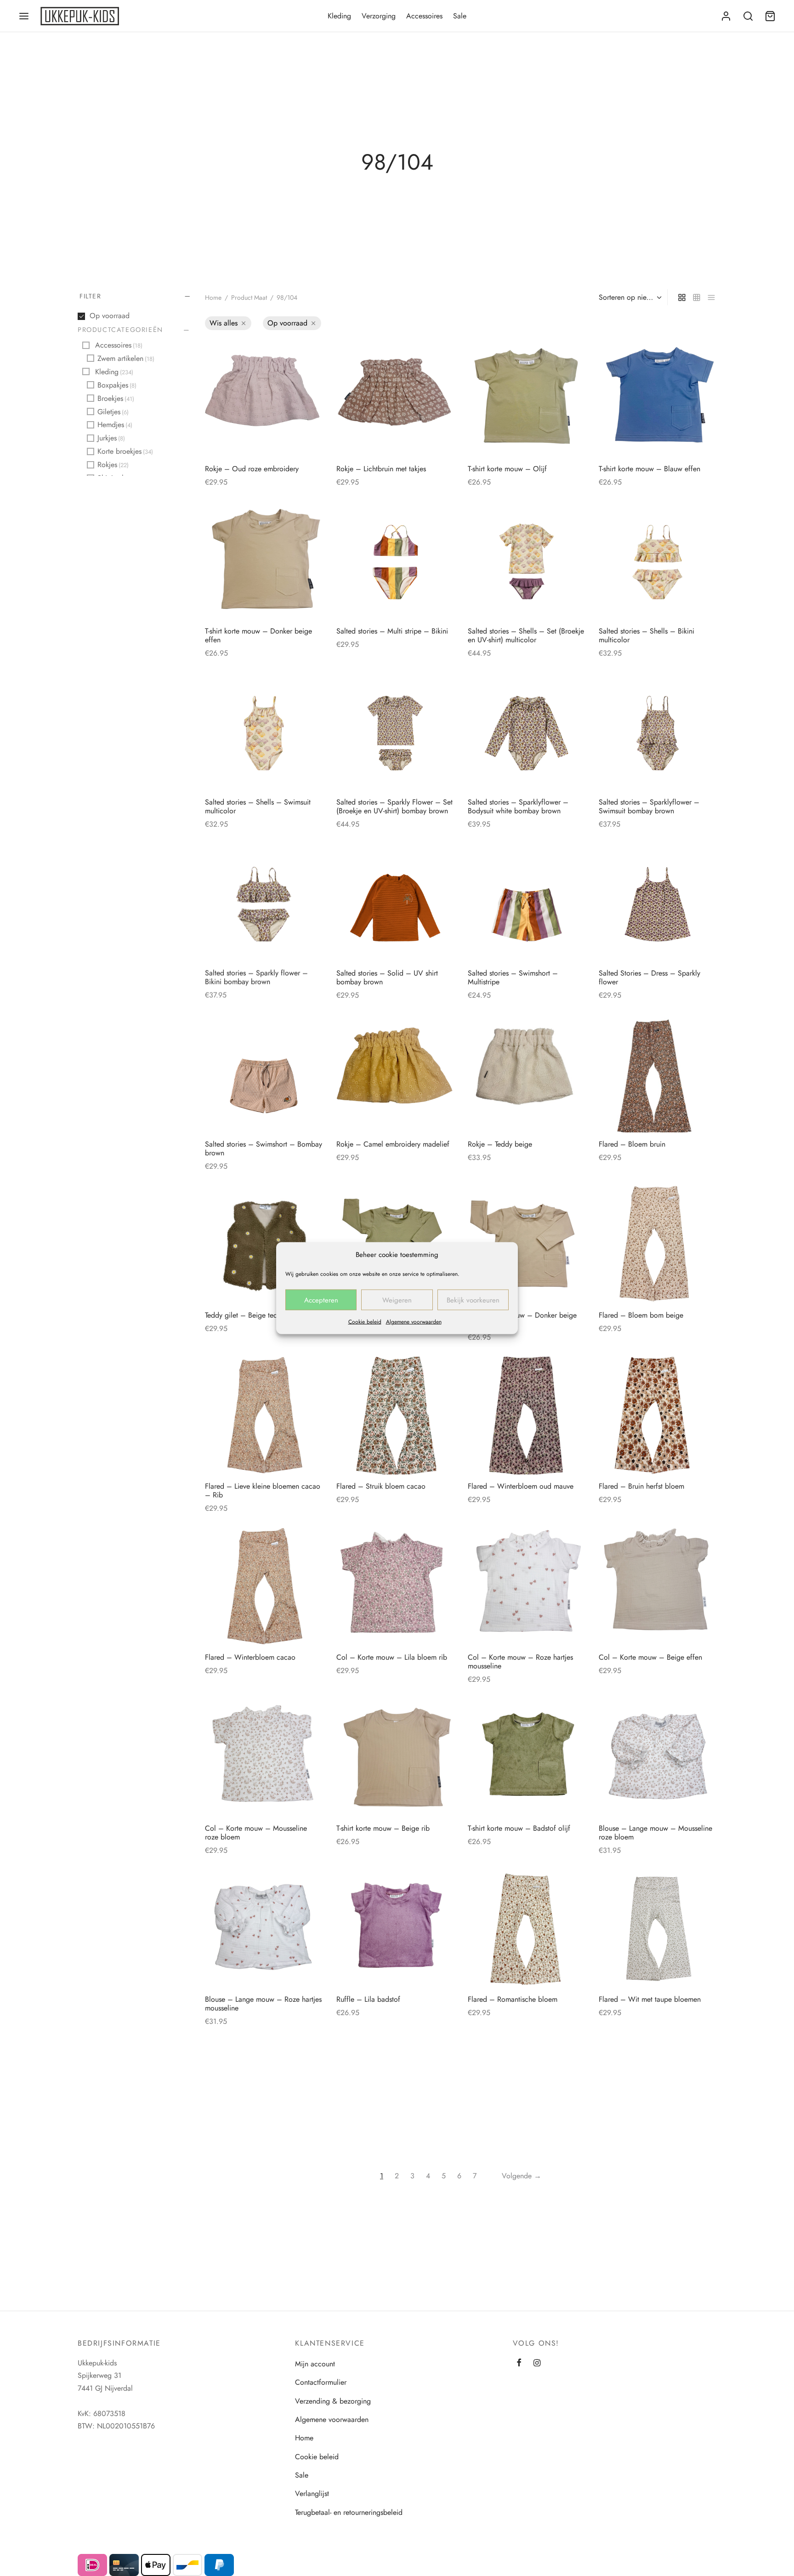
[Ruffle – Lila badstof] (395, 1929)
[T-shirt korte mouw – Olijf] (527, 398)
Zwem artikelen (126, 358)
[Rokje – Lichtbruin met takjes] (395, 398)
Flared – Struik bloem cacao (381, 1486)
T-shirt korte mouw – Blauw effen (649, 469)
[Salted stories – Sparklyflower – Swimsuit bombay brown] (658, 731)
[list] (711, 297)
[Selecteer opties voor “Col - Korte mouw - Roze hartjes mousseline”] (571, 1542)
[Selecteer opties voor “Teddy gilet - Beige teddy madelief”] (308, 1200)
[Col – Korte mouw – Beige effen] (658, 1587)
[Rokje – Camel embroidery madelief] (395, 1074)
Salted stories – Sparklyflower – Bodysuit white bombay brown (518, 806)
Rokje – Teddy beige (500, 1144)
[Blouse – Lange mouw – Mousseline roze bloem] (658, 1758)
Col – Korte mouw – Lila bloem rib (392, 1657)
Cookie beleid (365, 1322)
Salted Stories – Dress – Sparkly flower (649, 977)
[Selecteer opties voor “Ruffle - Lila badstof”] (440, 1884)
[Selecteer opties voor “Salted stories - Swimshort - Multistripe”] (571, 858)
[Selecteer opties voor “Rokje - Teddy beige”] (571, 1029)
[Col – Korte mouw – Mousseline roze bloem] (264, 1758)
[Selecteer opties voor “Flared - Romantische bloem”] (571, 1884)
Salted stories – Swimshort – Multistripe (513, 977)
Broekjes (116, 398)
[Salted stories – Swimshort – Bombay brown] (264, 1074)
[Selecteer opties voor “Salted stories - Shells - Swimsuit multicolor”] (308, 687)
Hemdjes (115, 425)
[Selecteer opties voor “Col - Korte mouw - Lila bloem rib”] (440, 1542)
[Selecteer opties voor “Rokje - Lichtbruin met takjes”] (440, 354)
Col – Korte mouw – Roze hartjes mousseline (520, 1662)
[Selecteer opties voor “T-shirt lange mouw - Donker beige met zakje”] (571, 1200)
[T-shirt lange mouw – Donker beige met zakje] (527, 1245)
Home (213, 297)
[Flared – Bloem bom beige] (658, 1245)
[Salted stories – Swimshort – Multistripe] (527, 902)
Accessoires (424, 16)
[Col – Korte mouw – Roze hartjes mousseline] (527, 1587)
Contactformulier (321, 2382)
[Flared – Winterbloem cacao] (264, 1587)
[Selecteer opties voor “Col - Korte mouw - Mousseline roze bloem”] (308, 1713)
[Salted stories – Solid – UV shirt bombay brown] (395, 902)
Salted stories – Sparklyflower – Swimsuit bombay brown (649, 806)
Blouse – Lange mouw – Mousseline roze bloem (655, 1832)
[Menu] (24, 16)
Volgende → (522, 2176)
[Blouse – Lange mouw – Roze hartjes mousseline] (264, 1929)
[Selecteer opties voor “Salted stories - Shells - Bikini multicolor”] (702, 516)
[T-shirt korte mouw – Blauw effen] (658, 398)
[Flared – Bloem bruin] (658, 1074)
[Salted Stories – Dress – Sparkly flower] (658, 902)
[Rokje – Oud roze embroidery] (264, 398)
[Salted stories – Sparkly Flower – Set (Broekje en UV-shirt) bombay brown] (395, 731)
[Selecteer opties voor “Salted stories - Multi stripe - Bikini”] (440, 516)
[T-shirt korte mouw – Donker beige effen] (264, 560)
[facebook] (519, 2364)
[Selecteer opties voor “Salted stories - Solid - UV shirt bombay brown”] (440, 858)
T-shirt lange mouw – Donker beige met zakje (522, 1319)
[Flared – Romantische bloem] (527, 1929)
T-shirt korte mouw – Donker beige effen (258, 635)
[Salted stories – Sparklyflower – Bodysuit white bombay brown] (527, 731)
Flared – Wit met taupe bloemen (650, 1999)
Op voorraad (110, 316)
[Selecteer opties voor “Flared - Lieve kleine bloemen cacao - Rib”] (308, 1371)
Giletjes (113, 411)
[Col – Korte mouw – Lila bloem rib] (395, 1587)
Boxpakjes (117, 385)
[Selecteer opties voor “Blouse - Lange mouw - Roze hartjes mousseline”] (308, 1884)
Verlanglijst (312, 2493)
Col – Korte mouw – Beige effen (650, 1657)
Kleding (339, 16)
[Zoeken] (748, 16)
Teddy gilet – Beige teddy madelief (259, 1315)
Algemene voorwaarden (414, 1322)
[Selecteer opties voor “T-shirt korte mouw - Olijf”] (571, 354)
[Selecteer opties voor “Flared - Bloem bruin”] (702, 1029)
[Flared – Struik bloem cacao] (395, 1416)
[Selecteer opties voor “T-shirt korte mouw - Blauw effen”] (702, 354)
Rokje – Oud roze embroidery (252, 469)
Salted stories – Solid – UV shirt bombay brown (387, 977)
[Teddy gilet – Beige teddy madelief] (264, 1245)
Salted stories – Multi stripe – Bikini (392, 631)
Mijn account (315, 2364)
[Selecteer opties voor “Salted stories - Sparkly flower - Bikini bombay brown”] (308, 858)
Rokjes (113, 465)
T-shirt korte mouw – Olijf (507, 469)
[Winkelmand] (770, 16)
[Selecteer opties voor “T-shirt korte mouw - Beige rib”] (440, 1713)
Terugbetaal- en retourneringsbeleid (349, 2512)
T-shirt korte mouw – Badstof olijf (519, 1828)
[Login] (726, 16)
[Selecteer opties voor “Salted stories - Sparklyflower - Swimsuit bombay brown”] (702, 687)
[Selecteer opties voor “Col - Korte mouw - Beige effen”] (702, 1542)
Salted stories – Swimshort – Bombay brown (264, 1148)
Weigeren (397, 1300)
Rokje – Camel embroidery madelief (393, 1144)
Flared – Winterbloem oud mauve (521, 1486)
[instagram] (537, 2364)
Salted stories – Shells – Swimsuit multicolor (258, 806)
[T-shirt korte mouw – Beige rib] (395, 1758)
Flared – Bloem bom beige (641, 1315)
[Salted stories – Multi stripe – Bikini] (395, 560)
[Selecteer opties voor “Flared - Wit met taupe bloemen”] (702, 1884)
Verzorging (379, 16)
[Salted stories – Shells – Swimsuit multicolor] (264, 731)
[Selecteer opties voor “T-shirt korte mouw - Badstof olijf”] (571, 1713)
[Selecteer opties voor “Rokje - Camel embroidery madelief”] (440, 1029)
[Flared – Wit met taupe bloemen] (658, 1929)
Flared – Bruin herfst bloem (641, 1486)
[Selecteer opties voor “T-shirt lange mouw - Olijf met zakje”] (440, 1200)
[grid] (682, 297)
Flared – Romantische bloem (513, 1999)
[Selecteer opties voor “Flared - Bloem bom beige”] (702, 1200)
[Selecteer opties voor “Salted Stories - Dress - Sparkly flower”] (702, 858)
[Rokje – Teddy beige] (527, 1074)
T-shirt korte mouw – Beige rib (383, 1828)
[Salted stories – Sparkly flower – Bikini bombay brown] (264, 902)
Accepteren (321, 1300)
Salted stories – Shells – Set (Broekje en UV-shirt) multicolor (526, 635)
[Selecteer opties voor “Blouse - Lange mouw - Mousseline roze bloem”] (702, 1713)
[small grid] (697, 297)
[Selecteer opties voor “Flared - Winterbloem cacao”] (308, 1542)
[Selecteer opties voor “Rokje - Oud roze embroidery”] (308, 354)
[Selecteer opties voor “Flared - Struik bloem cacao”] (440, 1371)
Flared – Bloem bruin (632, 1144)
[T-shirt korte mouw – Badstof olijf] (527, 1758)
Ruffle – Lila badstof (368, 1999)
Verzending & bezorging (333, 2401)
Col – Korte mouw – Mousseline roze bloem (256, 1832)
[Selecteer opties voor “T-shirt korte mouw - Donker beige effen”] (308, 516)
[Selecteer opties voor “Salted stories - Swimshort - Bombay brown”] (308, 1029)
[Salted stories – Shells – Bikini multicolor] (658, 560)
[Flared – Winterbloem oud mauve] (527, 1416)
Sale (460, 16)
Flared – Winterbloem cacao (250, 1657)
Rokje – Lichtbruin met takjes (381, 469)
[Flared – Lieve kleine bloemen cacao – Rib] (264, 1416)
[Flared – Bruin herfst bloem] (658, 1416)
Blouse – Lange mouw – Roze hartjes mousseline (263, 2003)
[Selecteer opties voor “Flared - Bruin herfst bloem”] (702, 1371)
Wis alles (224, 323)
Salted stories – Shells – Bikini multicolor (647, 635)
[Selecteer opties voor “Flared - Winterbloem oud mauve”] (571, 1371)
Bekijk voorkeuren (473, 1300)
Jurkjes (111, 438)
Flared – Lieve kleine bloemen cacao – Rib (263, 1491)
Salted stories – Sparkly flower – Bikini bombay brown (256, 977)
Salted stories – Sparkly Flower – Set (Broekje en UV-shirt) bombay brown (394, 806)
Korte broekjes (125, 451)
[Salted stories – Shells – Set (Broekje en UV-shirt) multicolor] (527, 560)
